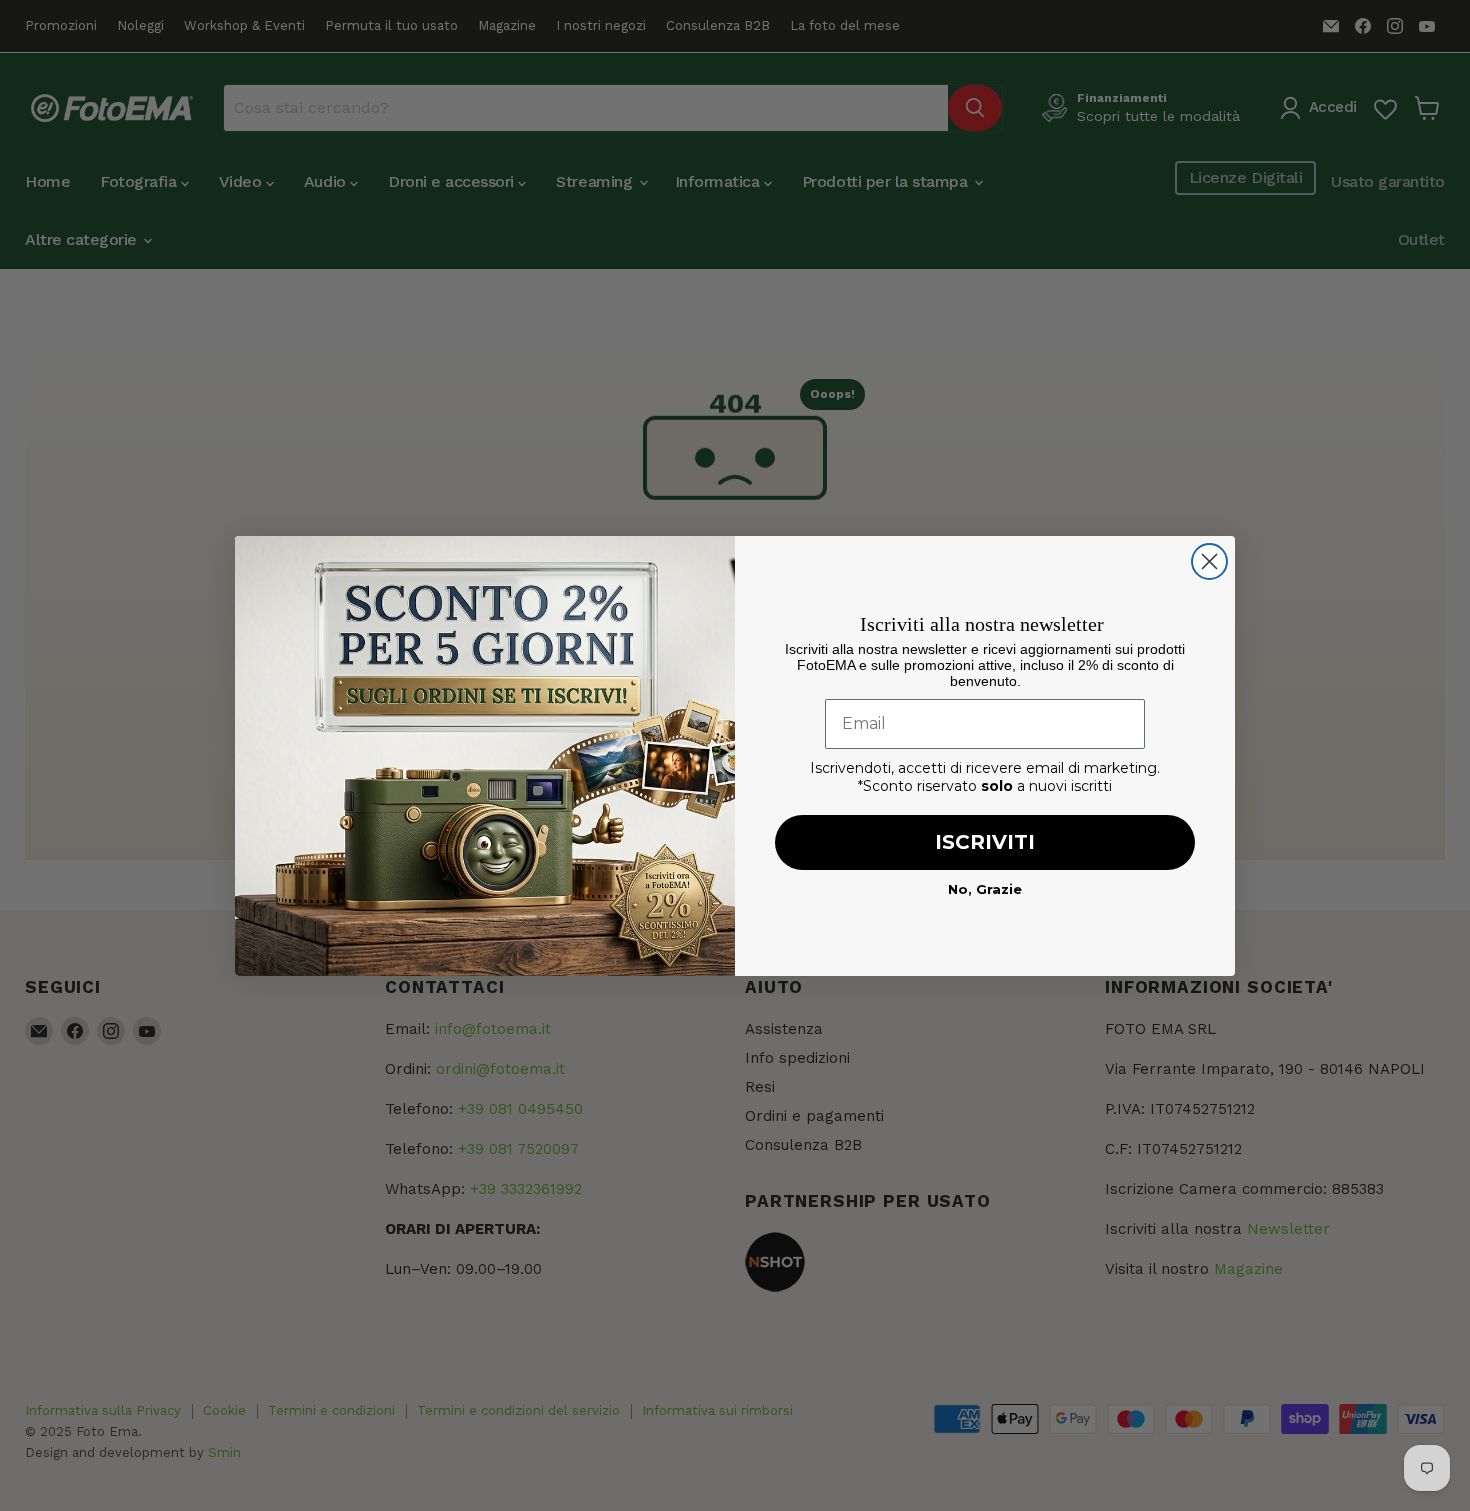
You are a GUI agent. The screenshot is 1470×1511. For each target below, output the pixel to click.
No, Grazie (985, 889)
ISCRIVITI (985, 842)
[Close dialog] (1209, 561)
